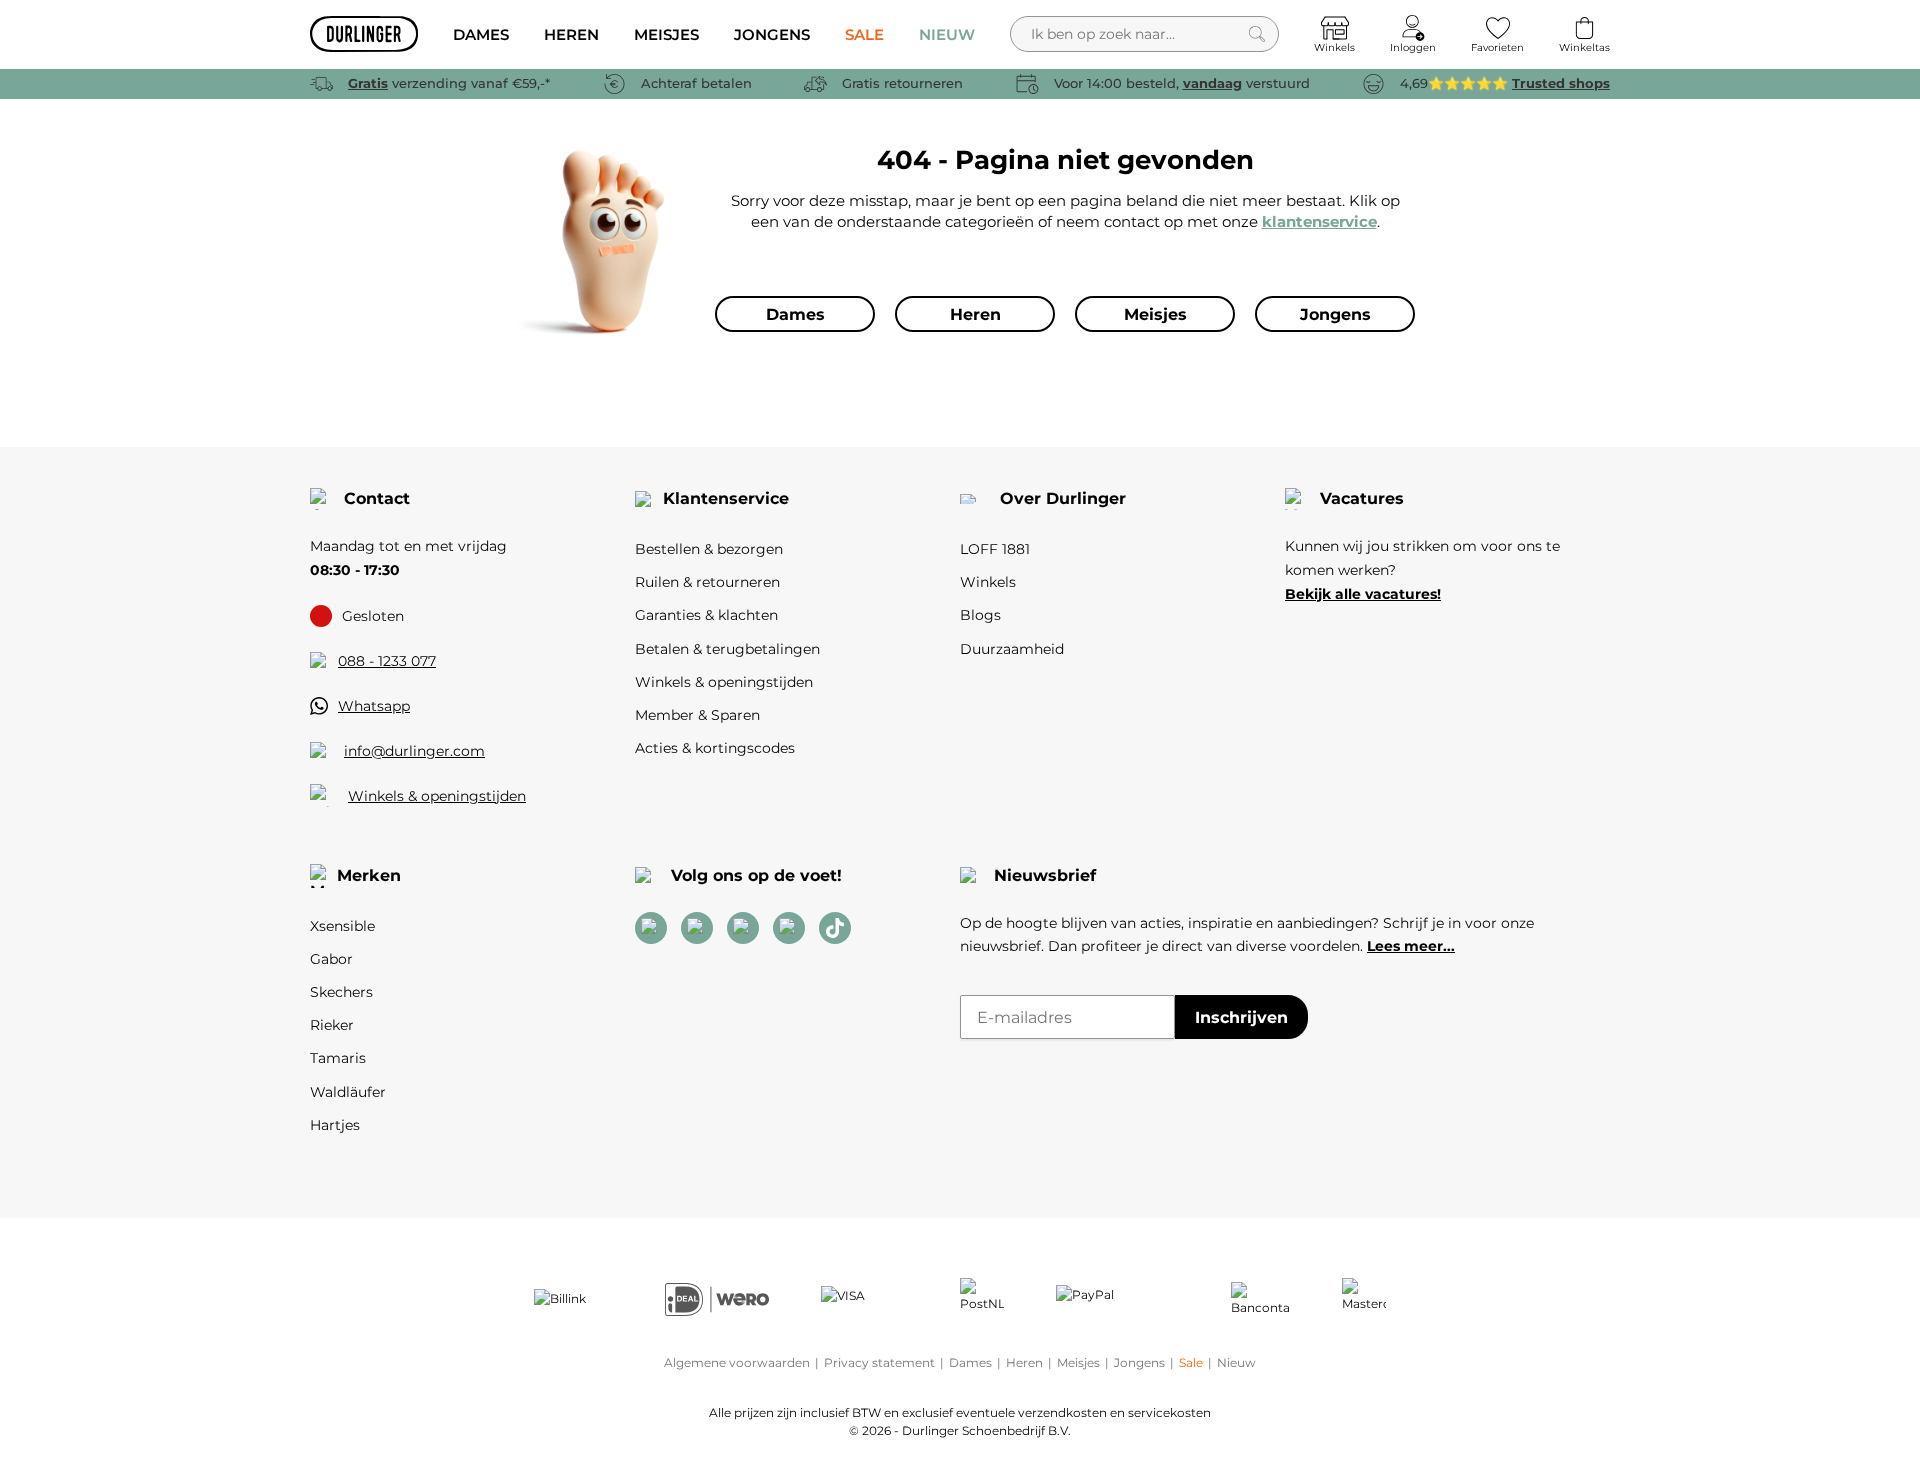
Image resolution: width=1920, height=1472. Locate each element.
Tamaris (338, 1058)
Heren (1024, 1362)
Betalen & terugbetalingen (727, 649)
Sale (1191, 1362)
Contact (377, 498)
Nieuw (1236, 1362)
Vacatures (1362, 498)
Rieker (332, 1025)
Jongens (1139, 1362)
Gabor (331, 959)
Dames (970, 1362)
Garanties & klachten (706, 615)
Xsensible (342, 926)
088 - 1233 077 (387, 661)
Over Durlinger (1063, 498)
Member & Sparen (697, 715)
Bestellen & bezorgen (709, 549)
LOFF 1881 (995, 549)
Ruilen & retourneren (707, 582)
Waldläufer (348, 1092)
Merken (369, 875)
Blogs (980, 615)
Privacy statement (879, 1362)
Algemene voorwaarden (737, 1362)
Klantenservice (726, 498)
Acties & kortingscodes (715, 748)
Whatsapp (374, 706)
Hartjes (335, 1125)
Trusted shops (1561, 83)
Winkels (988, 582)
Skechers (341, 992)
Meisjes (1078, 1362)
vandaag (1212, 83)
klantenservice (1319, 221)
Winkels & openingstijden (437, 796)
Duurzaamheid (1012, 649)
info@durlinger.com (414, 751)
